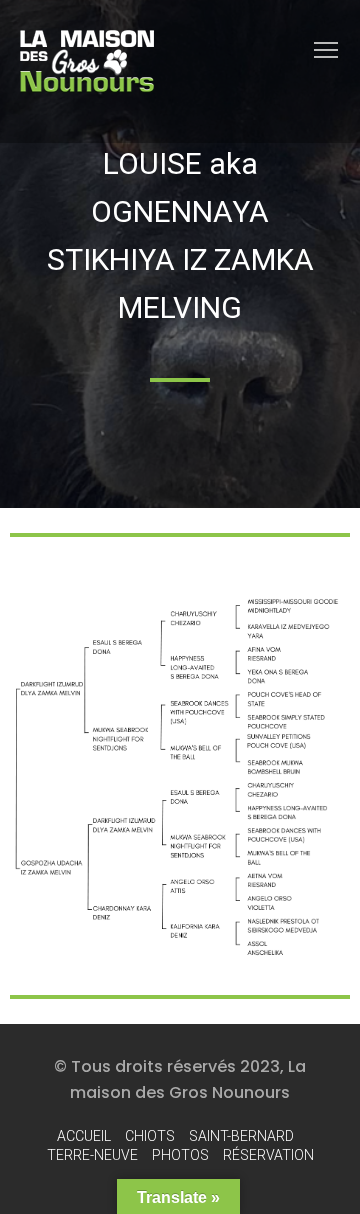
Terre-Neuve (92, 1155)
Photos (180, 1155)
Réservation (268, 1155)
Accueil (84, 1136)
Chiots (150, 1136)
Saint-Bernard (241, 1136)
